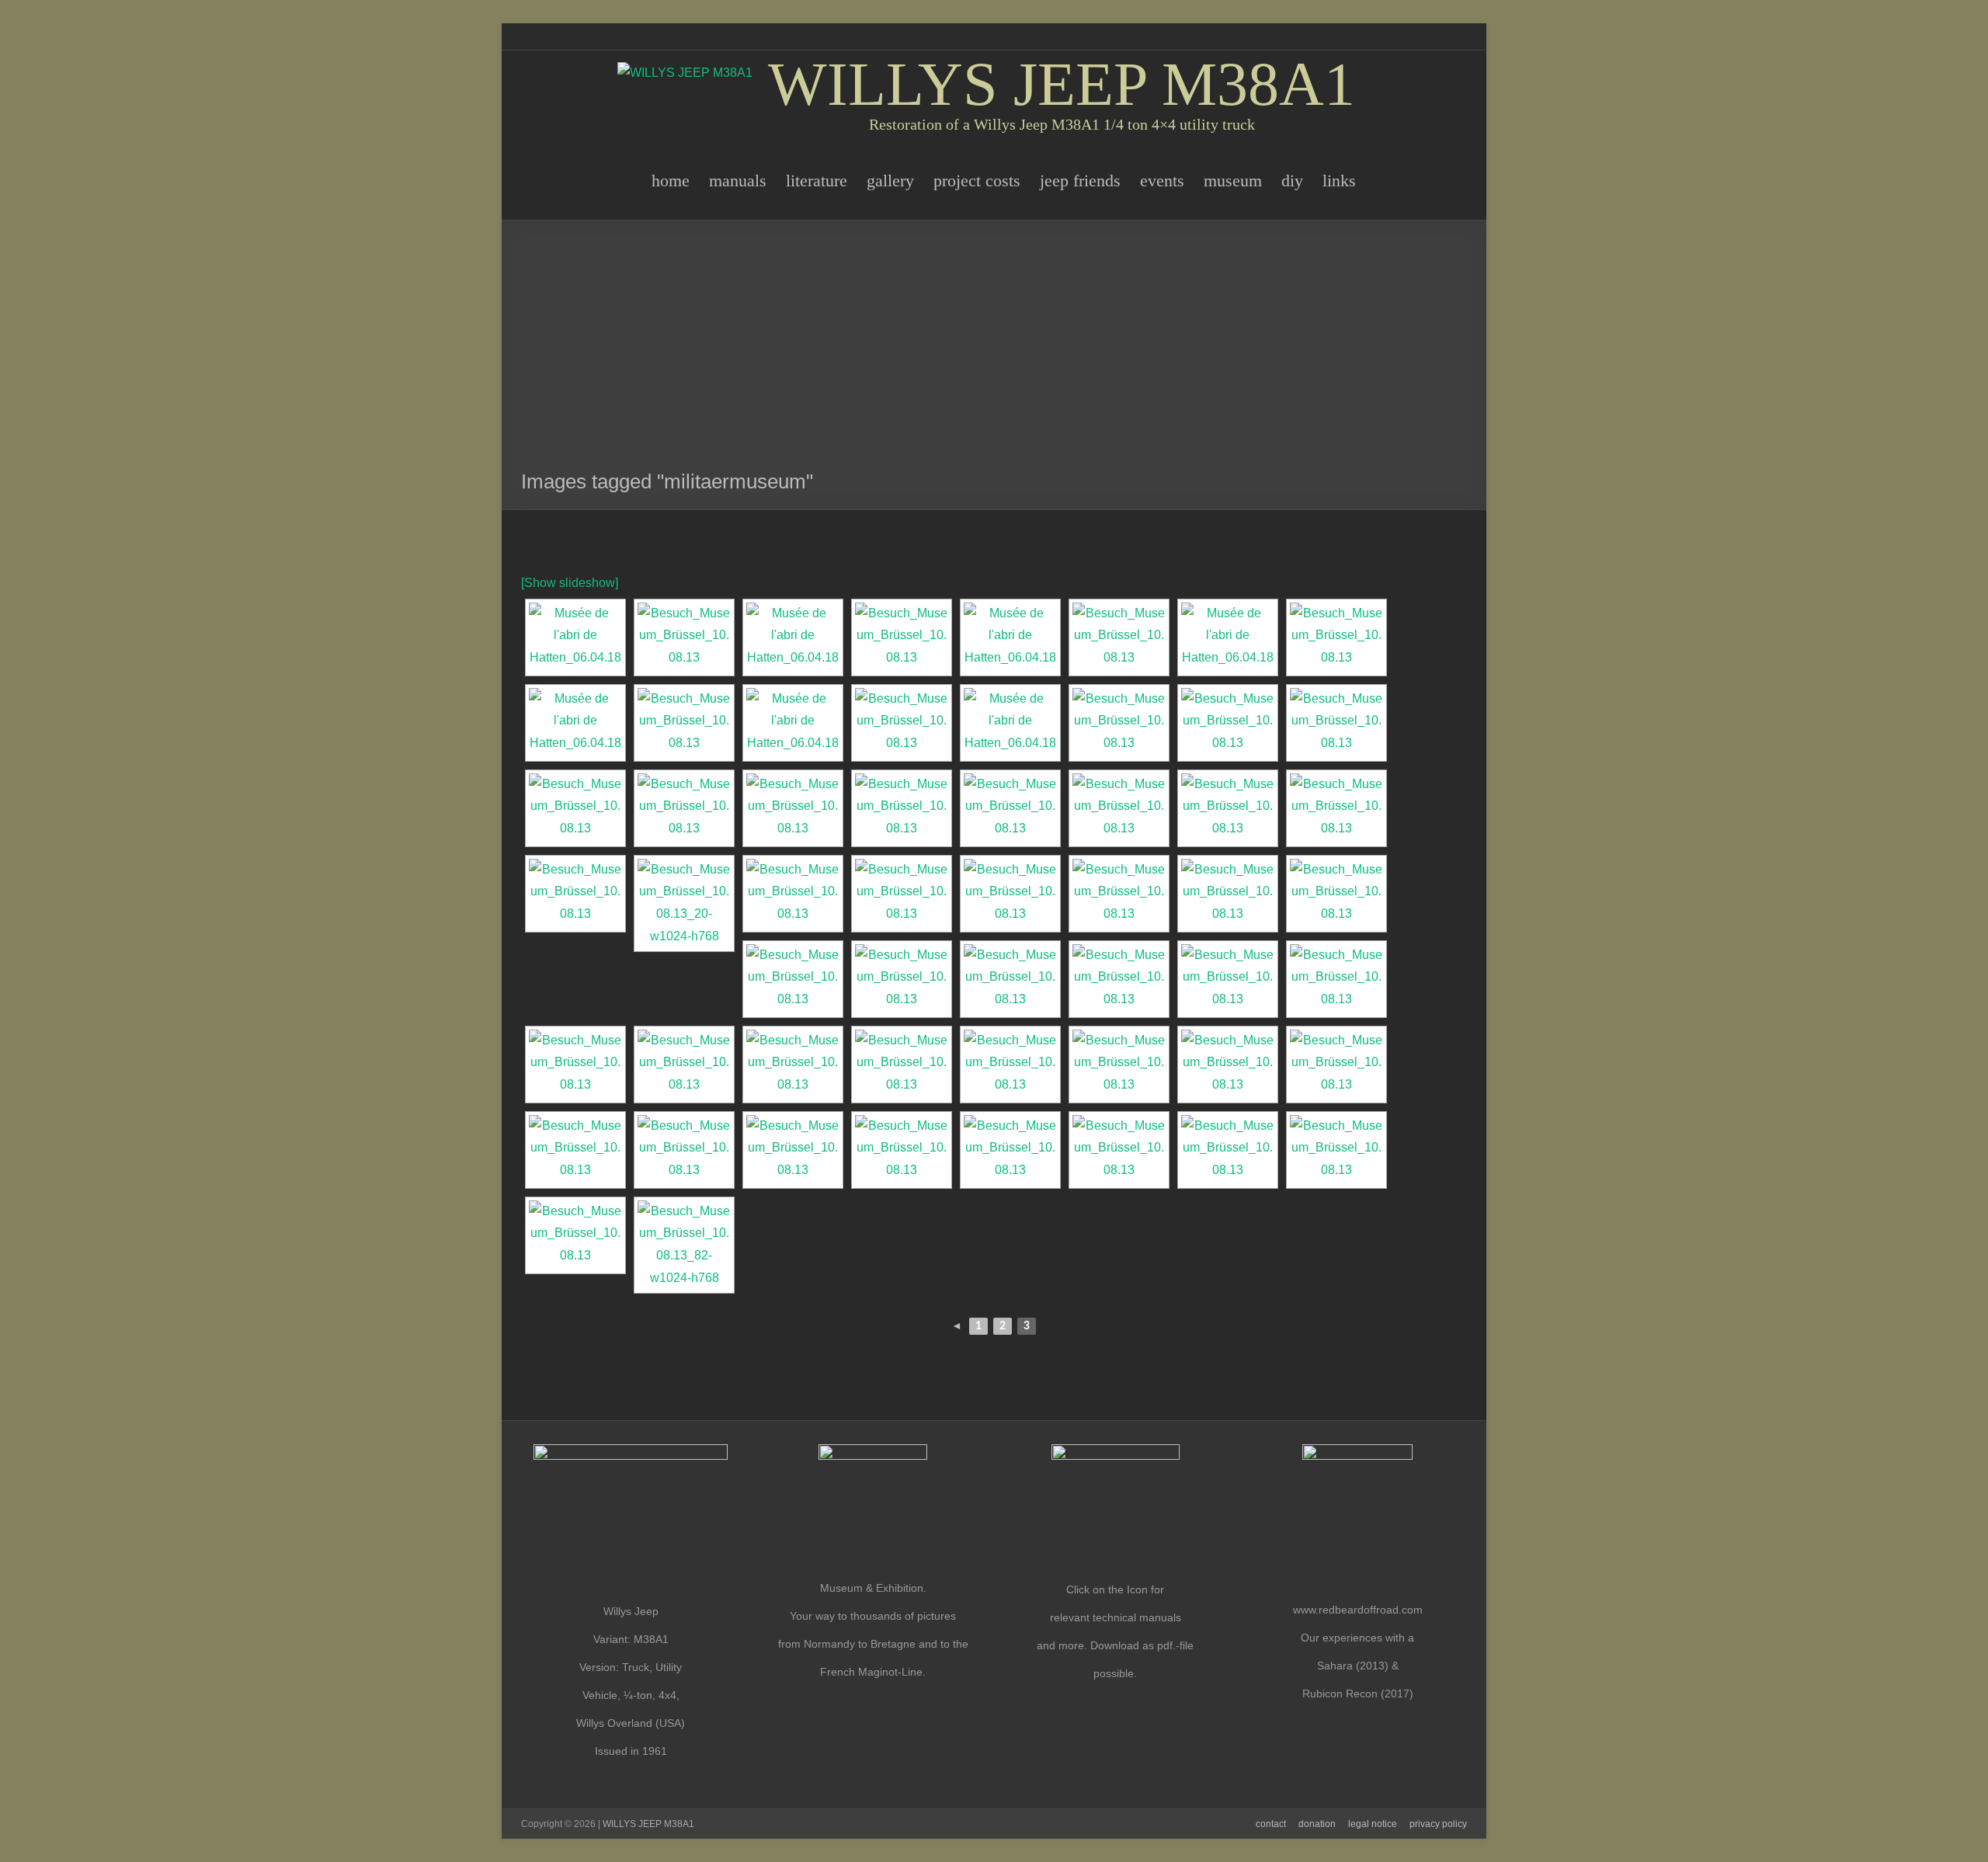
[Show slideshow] (570, 583)
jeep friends (1080, 181)
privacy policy (1438, 1824)
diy (1292, 181)
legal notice (1373, 1824)
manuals (738, 181)
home (671, 181)
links (1339, 181)
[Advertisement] (994, 353)
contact (1271, 1824)
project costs (977, 181)
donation (1317, 1824)
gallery (890, 181)
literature (817, 181)
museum (1233, 181)
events (1162, 181)
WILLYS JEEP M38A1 (1062, 84)
